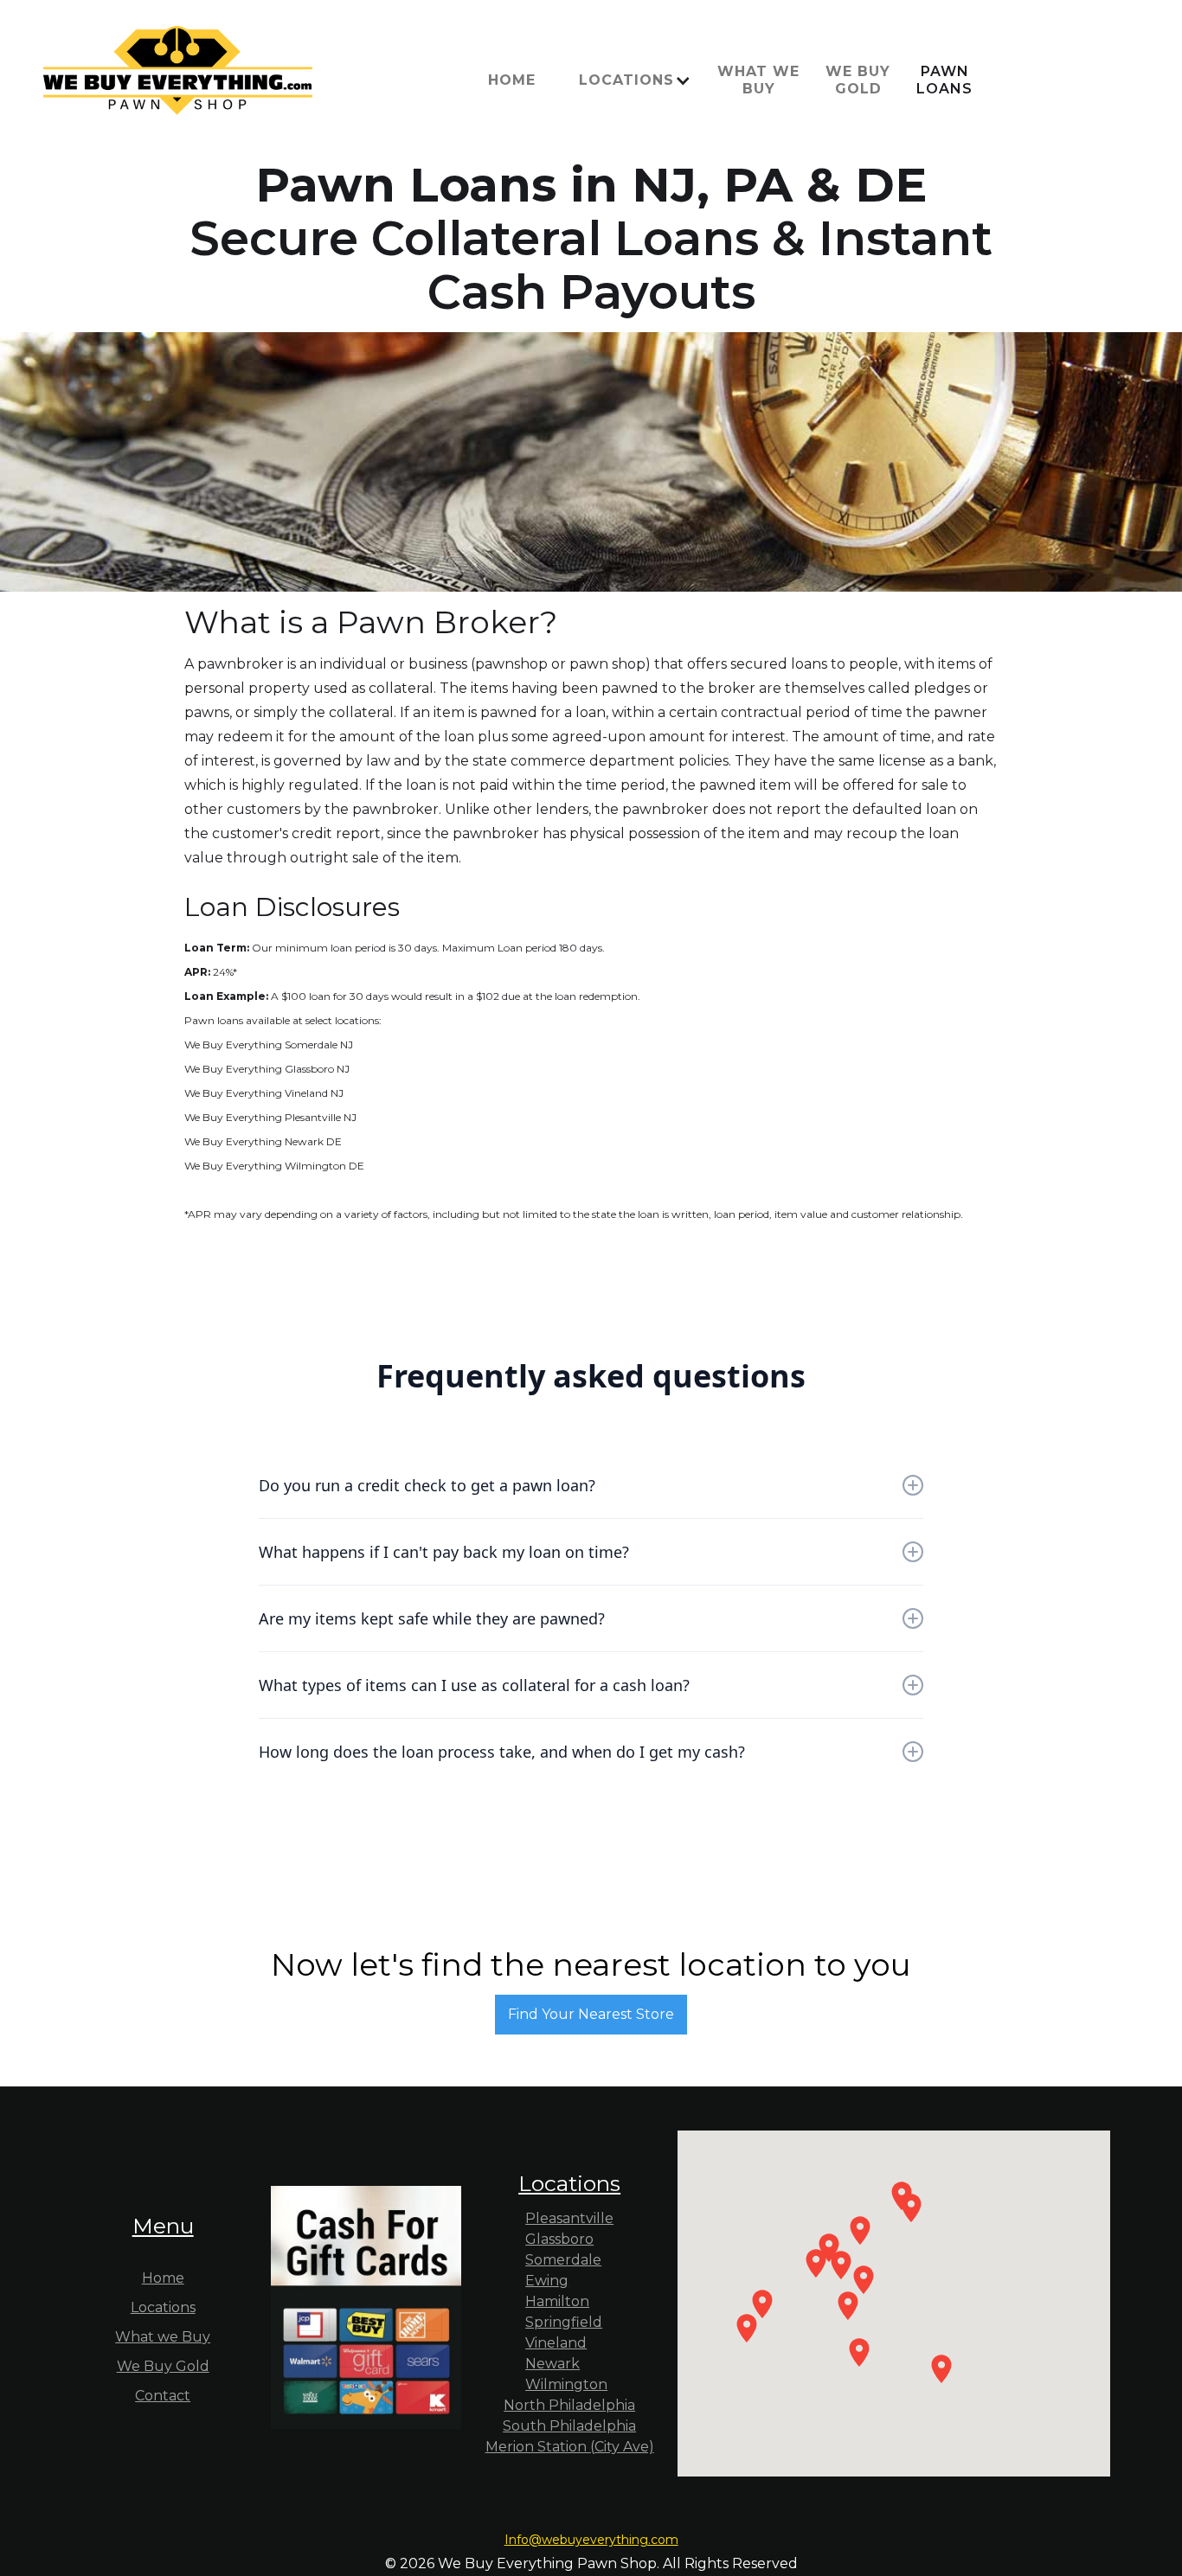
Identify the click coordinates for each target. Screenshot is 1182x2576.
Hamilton (557, 2301)
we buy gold (858, 80)
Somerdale (563, 2260)
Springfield (564, 2322)
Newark (552, 2364)
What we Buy (163, 2337)
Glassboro (559, 2239)
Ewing (547, 2281)
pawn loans (944, 80)
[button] (631, 80)
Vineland (556, 2343)
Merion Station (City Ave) (570, 2447)
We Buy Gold (163, 2366)
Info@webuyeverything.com (591, 2540)
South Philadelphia (569, 2426)
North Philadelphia (569, 2405)
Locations (163, 2307)
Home (512, 80)
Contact (163, 2396)
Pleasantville (569, 2218)
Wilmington (566, 2384)
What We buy (758, 80)
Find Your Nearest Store (591, 2014)
